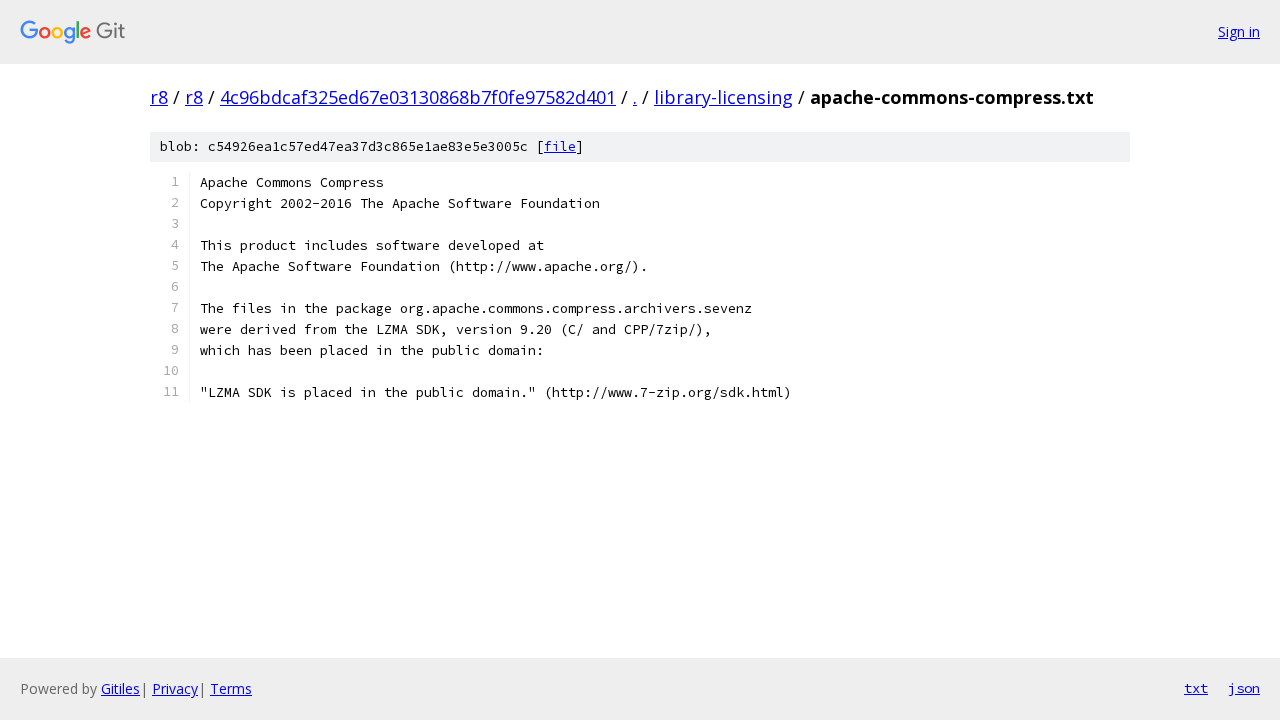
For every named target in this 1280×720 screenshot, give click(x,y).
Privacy (175, 688)
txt (1196, 688)
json (1244, 688)
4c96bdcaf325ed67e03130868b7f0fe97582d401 (418, 97)
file (560, 146)
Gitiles (120, 688)
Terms (231, 688)
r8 (159, 97)
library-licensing (723, 97)
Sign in (1239, 31)
